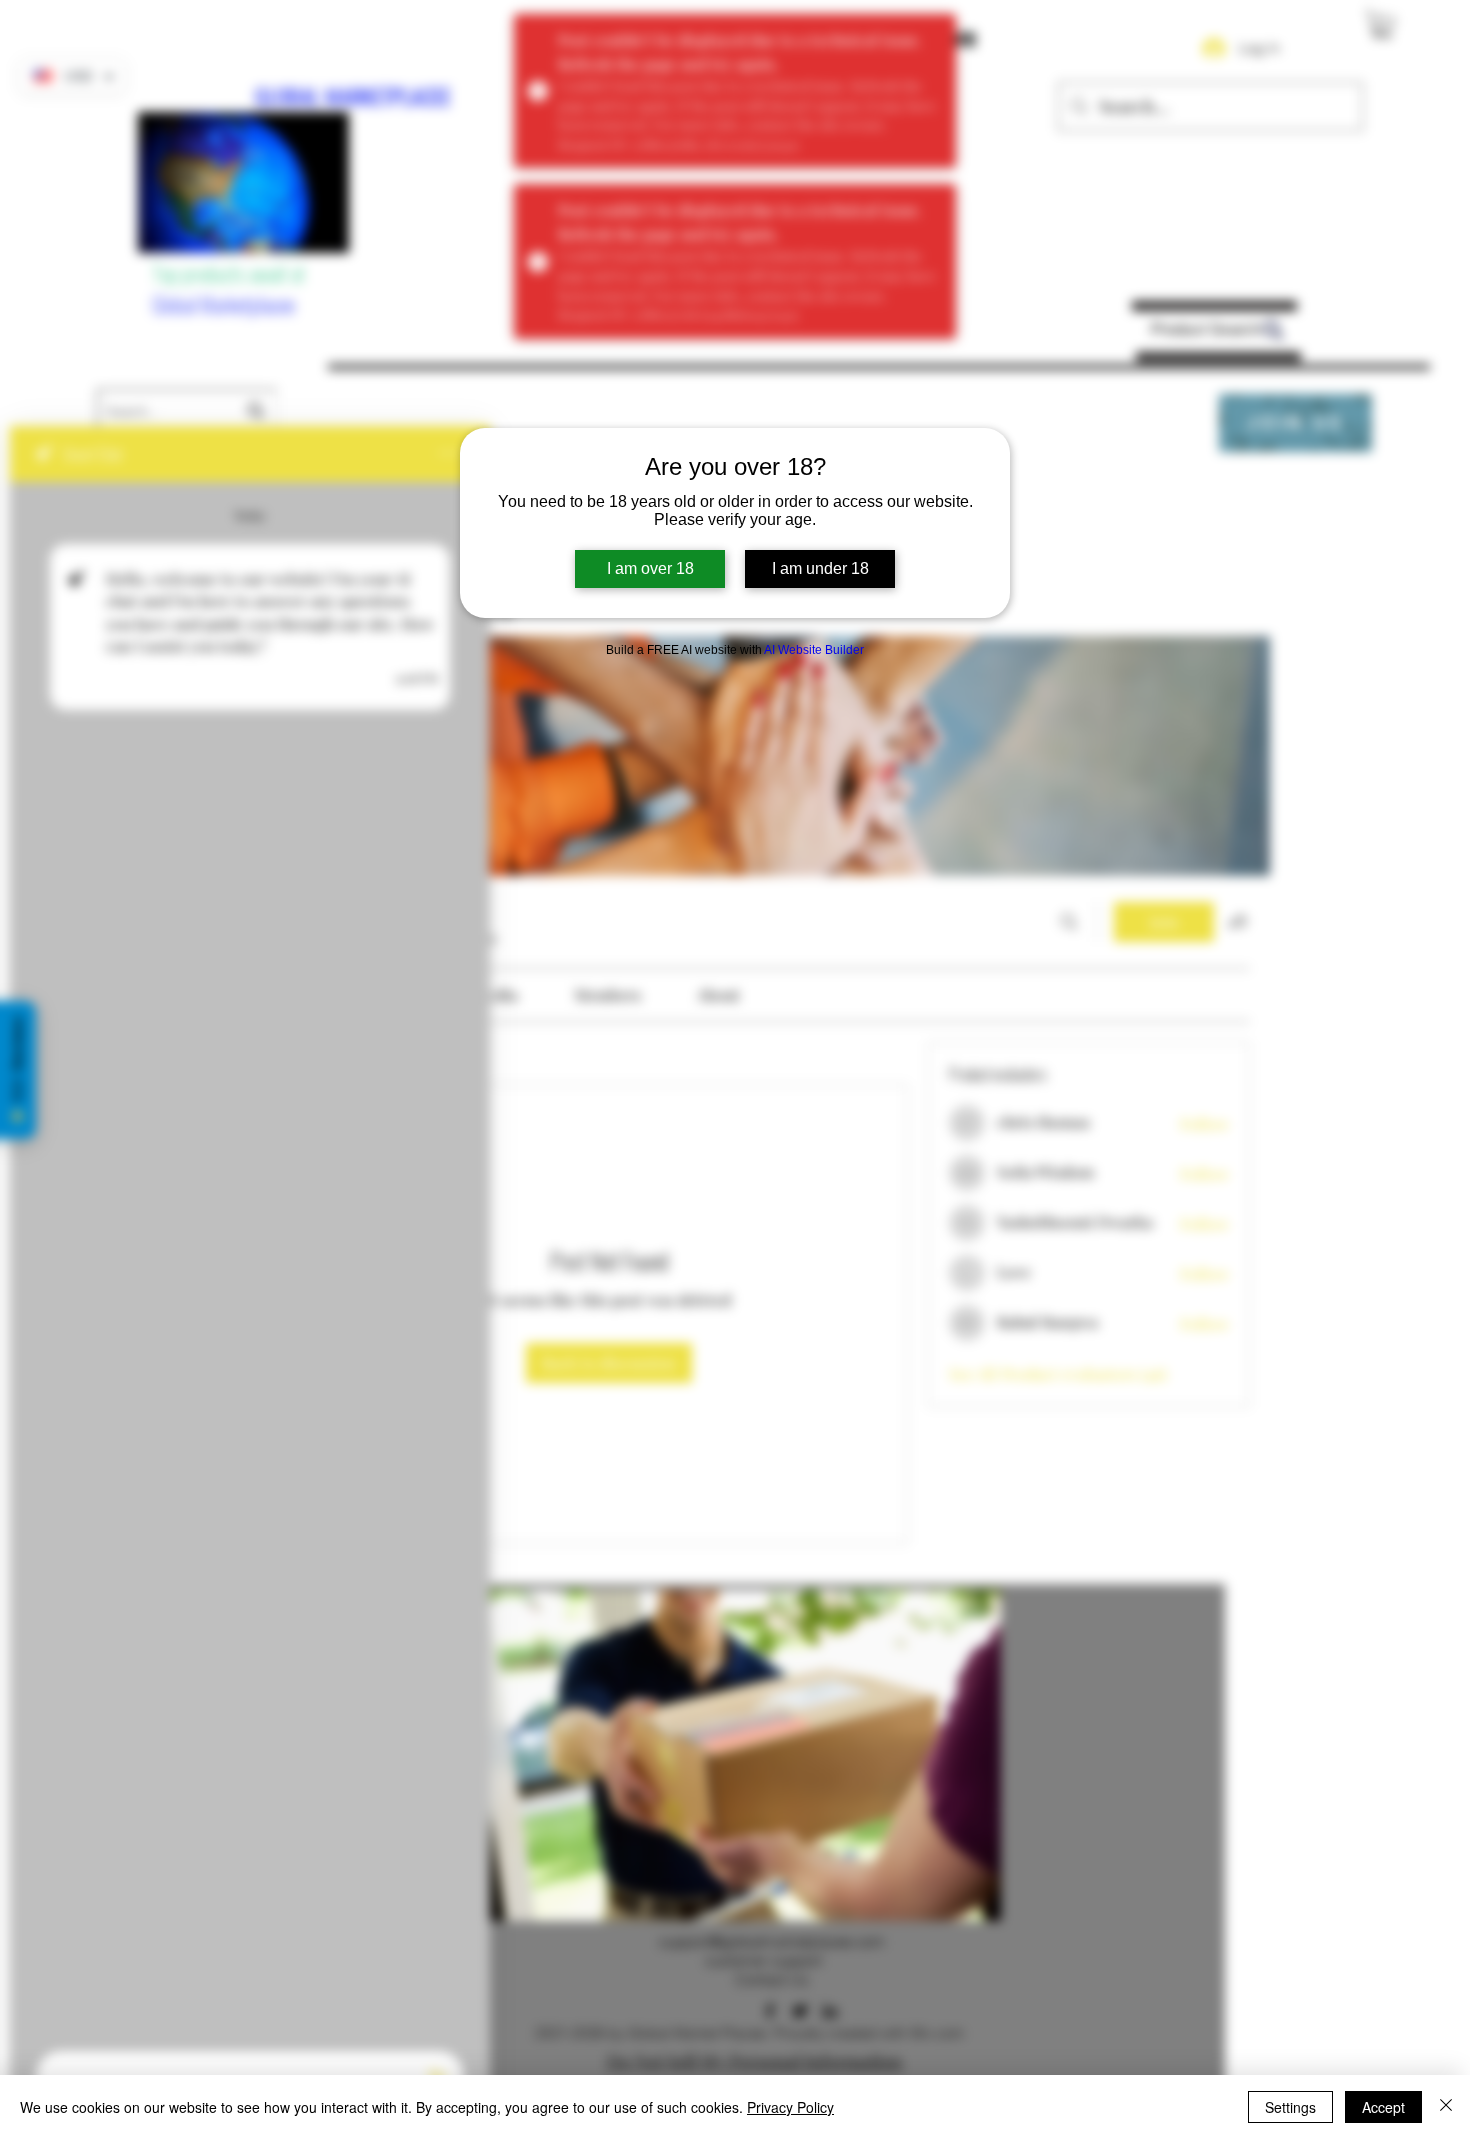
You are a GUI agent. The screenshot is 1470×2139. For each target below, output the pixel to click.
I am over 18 (650, 568)
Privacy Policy (790, 2107)
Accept (1383, 2107)
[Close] (1446, 2107)
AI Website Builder (814, 650)
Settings (1290, 2107)
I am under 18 (820, 568)
